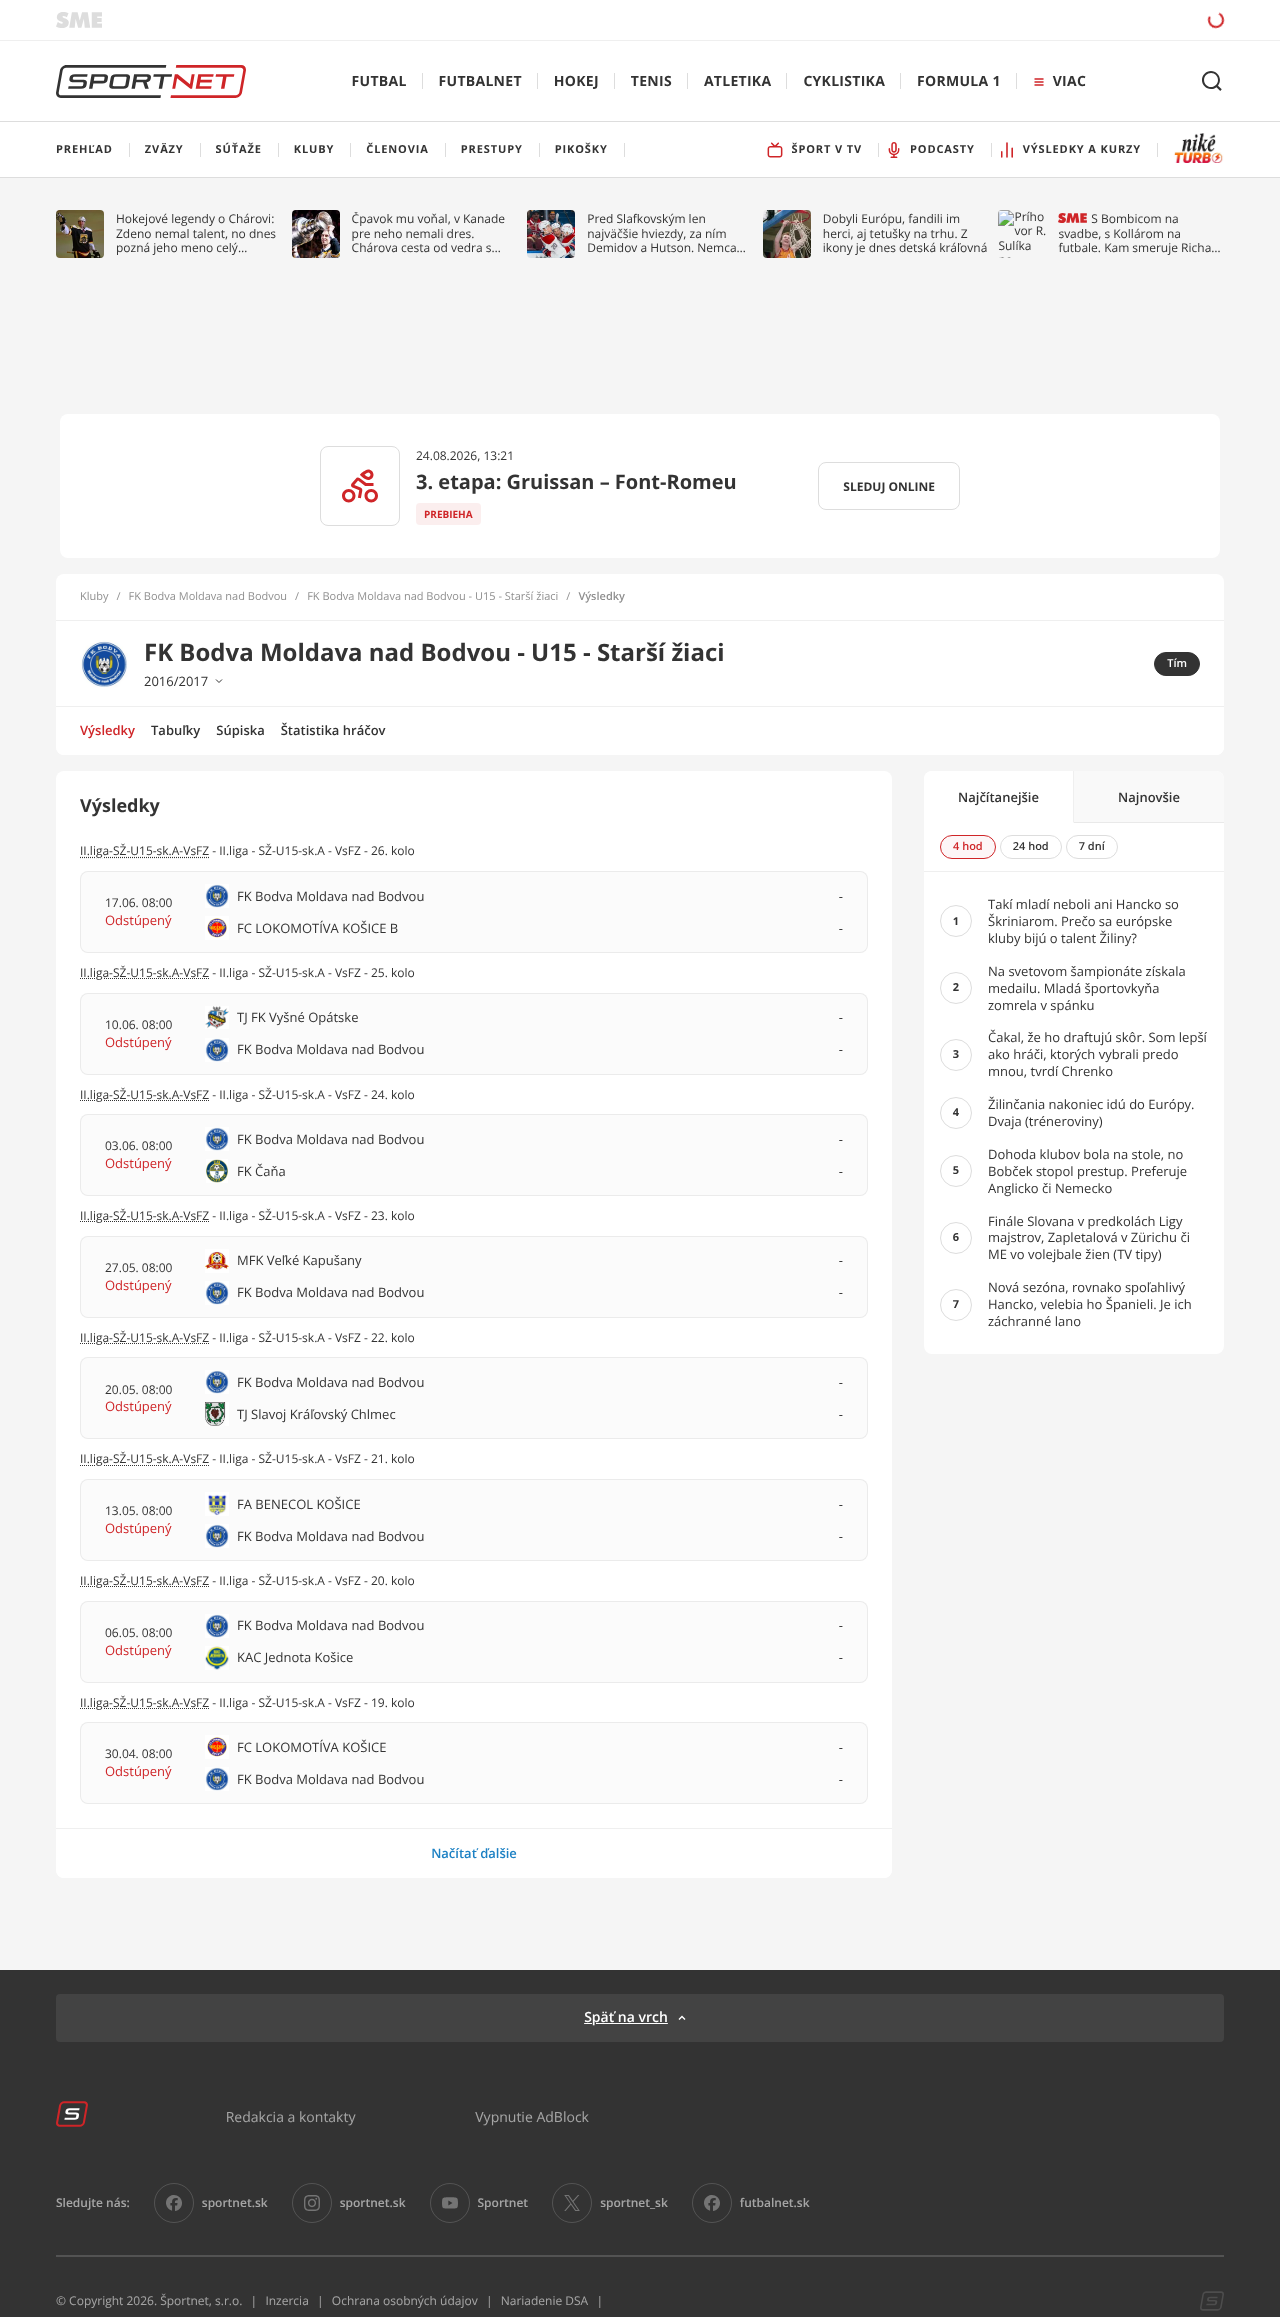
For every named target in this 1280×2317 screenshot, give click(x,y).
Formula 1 (959, 81)
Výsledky (107, 730)
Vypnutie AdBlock (532, 2116)
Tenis (651, 81)
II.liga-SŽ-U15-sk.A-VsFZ (144, 850)
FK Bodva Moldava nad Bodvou (208, 597)
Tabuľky (175, 730)
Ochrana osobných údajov (405, 2300)
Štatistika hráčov (333, 730)
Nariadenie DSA (545, 2300)
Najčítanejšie (998, 797)
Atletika (737, 81)
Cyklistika (844, 81)
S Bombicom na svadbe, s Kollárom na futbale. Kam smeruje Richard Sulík (1140, 233)
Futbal (379, 81)
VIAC (1069, 81)
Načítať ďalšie (474, 1853)
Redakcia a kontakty (291, 2116)
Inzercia (286, 2300)
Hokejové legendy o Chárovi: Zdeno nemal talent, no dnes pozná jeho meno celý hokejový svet (196, 233)
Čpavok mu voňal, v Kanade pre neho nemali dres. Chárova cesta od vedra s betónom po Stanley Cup (429, 233)
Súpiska (240, 730)
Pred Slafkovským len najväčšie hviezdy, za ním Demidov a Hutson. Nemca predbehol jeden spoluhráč (662, 233)
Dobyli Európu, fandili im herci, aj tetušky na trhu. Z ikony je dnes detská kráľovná (905, 233)
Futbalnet (480, 81)
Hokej (576, 81)
